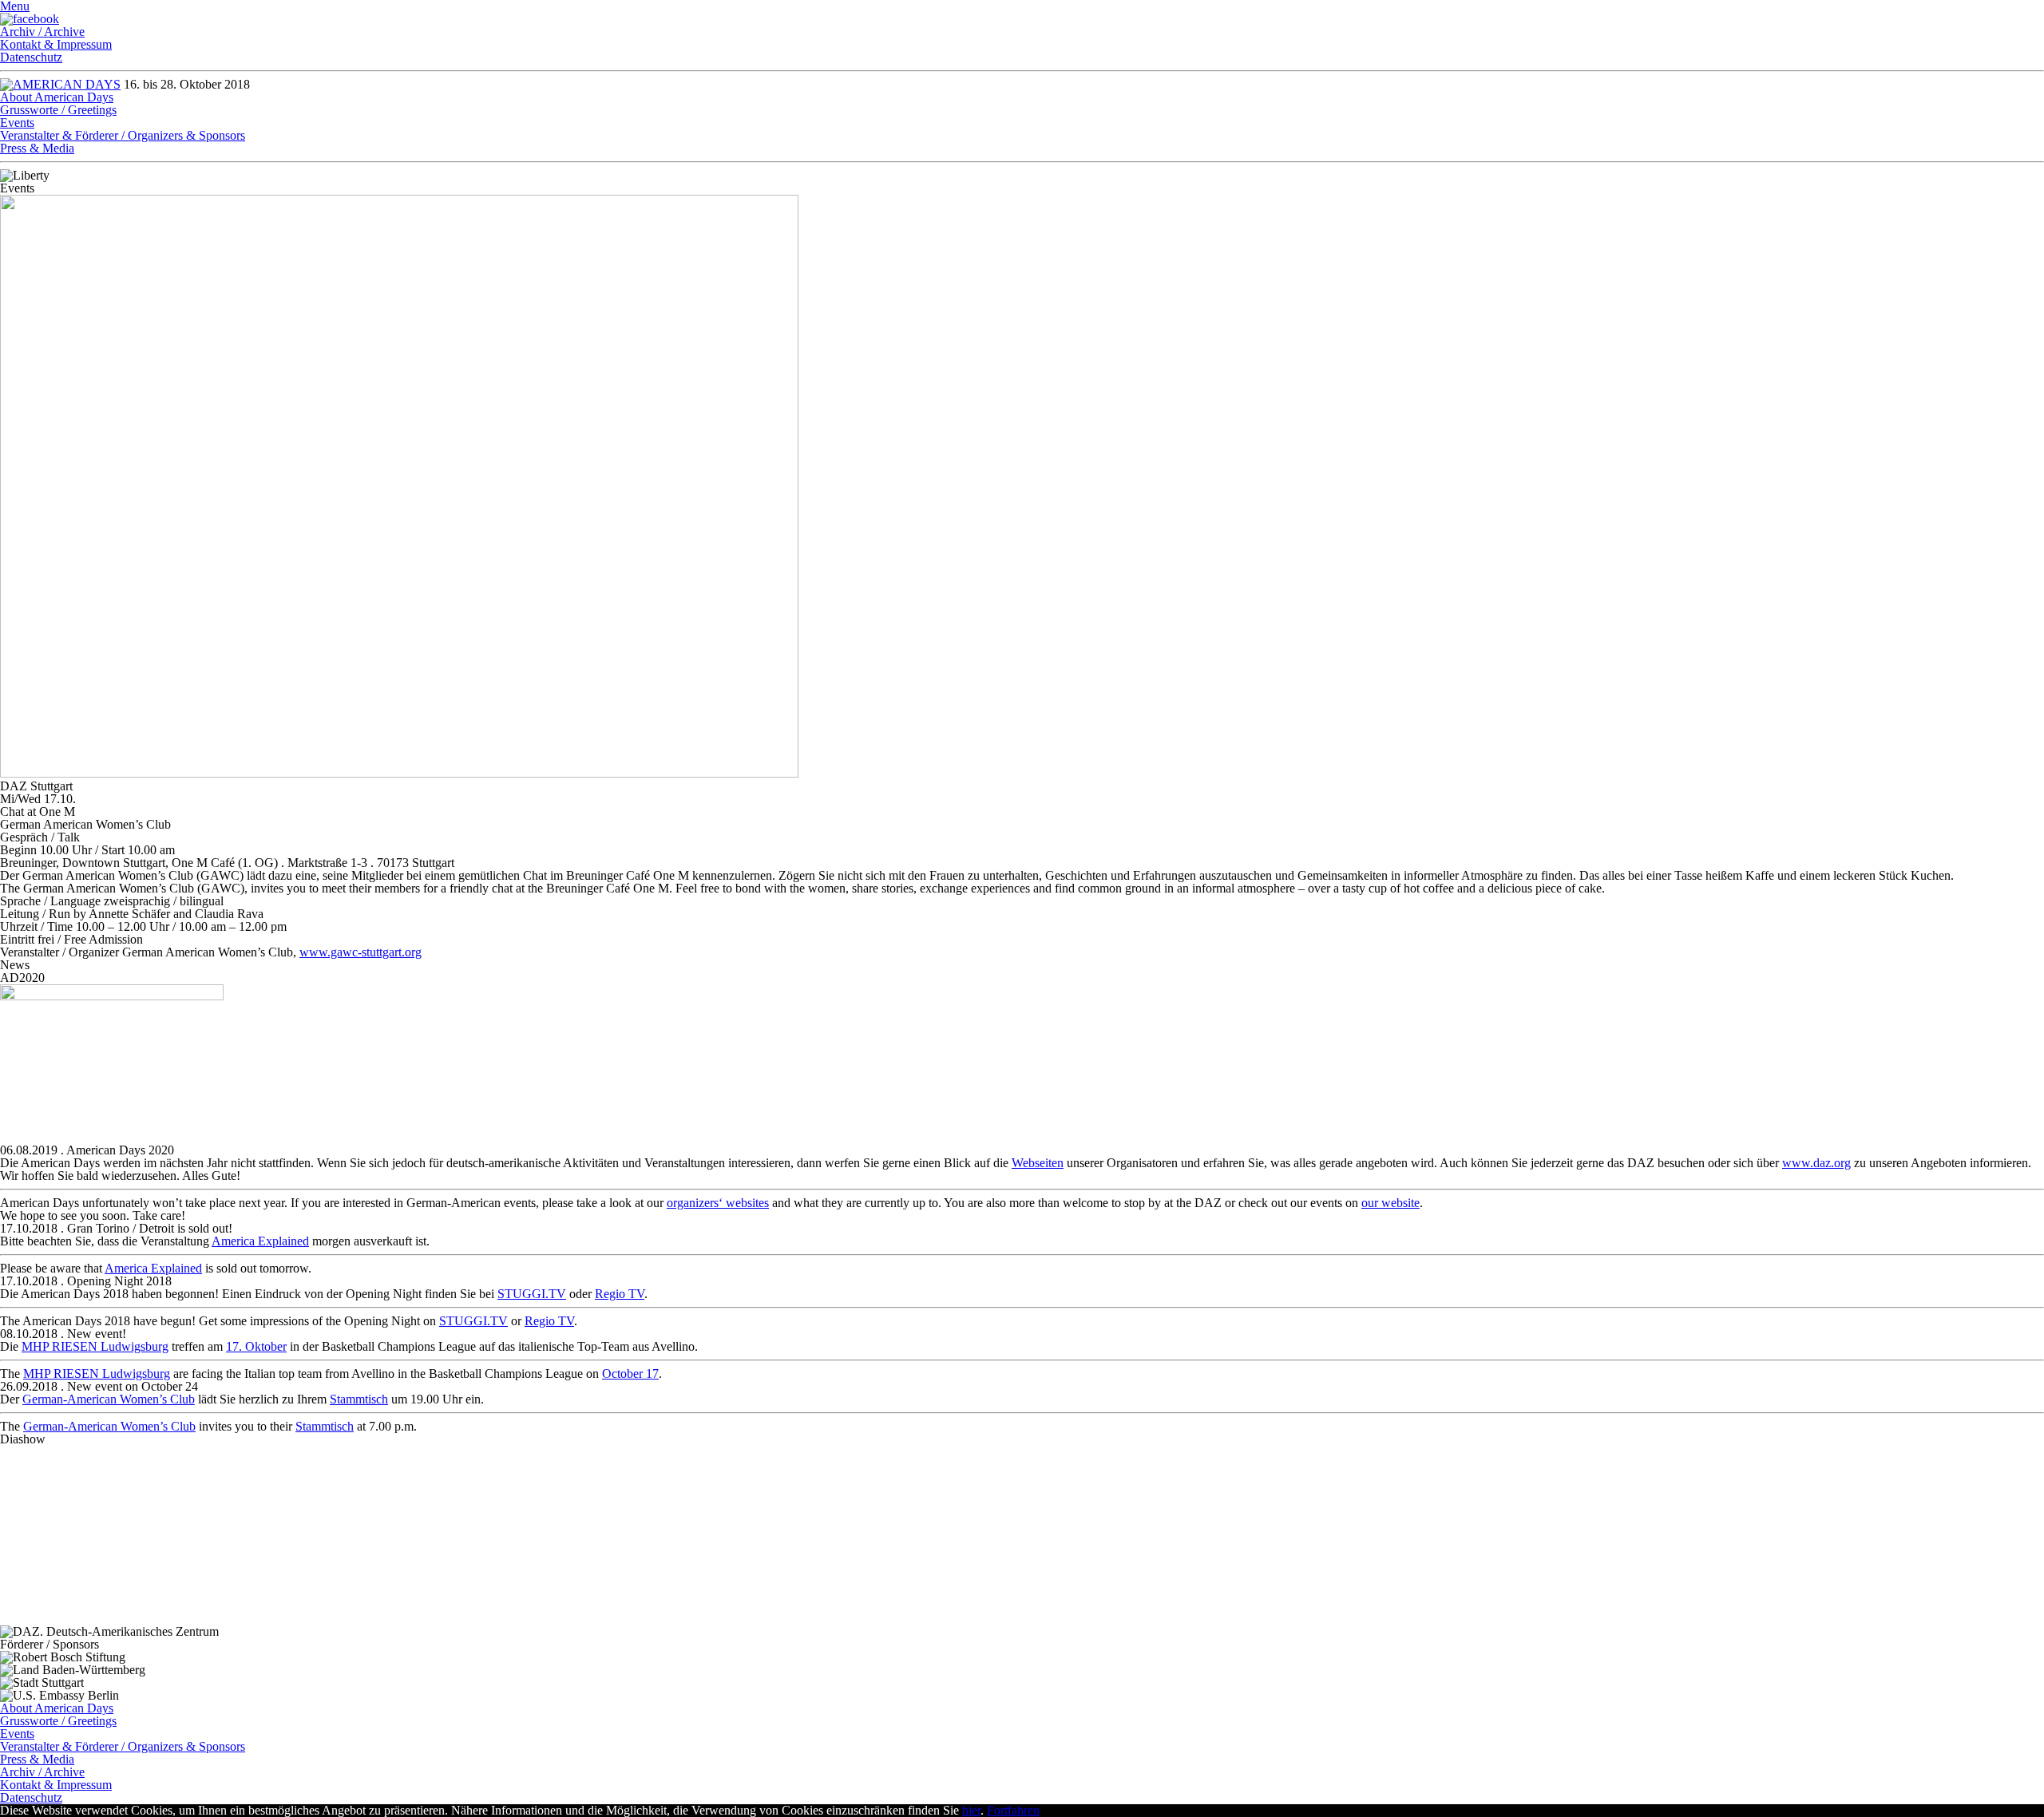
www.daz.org (1816, 1163)
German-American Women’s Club (109, 1399)
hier (971, 1810)
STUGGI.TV (532, 1294)
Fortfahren (1013, 1810)
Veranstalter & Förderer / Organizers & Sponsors (123, 135)
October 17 (630, 1374)
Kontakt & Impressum (56, 44)
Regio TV (620, 1294)
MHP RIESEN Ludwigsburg (95, 1346)
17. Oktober (256, 1346)
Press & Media (37, 148)
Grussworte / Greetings (58, 110)
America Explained (260, 1241)
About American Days (57, 97)
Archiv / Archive (42, 32)
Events (17, 123)
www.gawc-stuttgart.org (360, 952)
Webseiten (1038, 1163)
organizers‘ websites (718, 1203)
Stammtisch (359, 1399)
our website (1390, 1203)
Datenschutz (31, 57)
